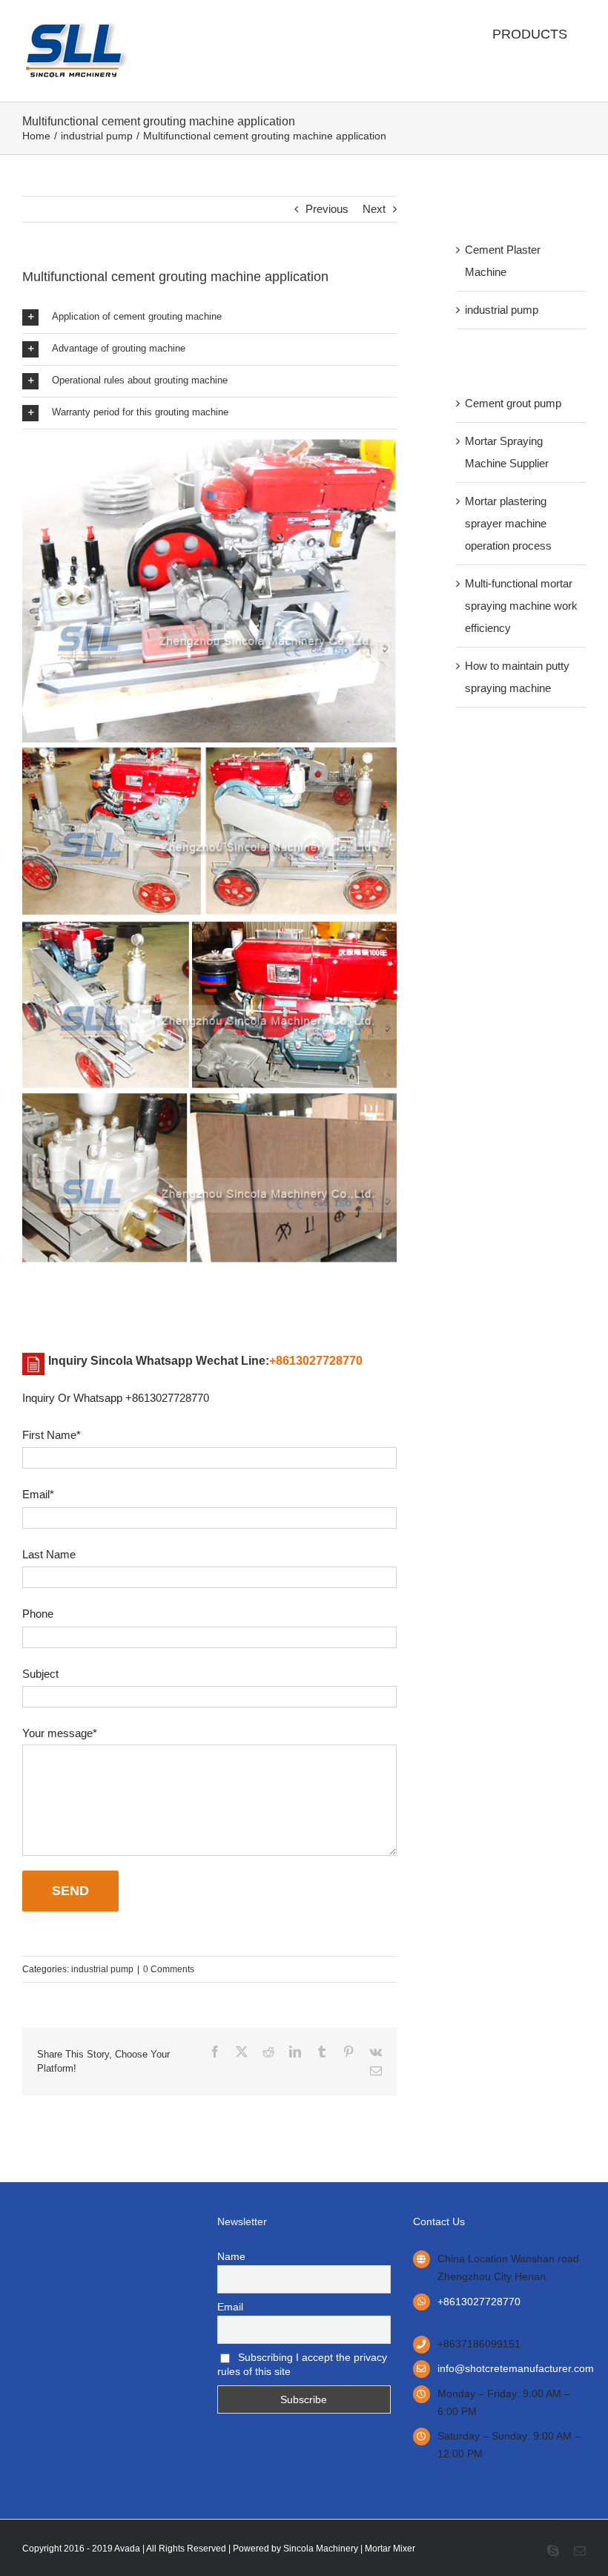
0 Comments (169, 1969)
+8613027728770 (479, 2302)
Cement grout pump (513, 403)
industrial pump (102, 1969)
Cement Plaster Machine (503, 261)
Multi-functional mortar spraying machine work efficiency (521, 606)
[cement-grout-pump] (209, 435)
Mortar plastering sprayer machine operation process (508, 523)
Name (231, 2256)
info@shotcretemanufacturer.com (512, 2368)
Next (374, 209)
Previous (327, 209)
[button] (209, 317)
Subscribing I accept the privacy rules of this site (302, 2364)
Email (230, 2307)
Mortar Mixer (390, 2549)
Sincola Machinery (321, 2549)
